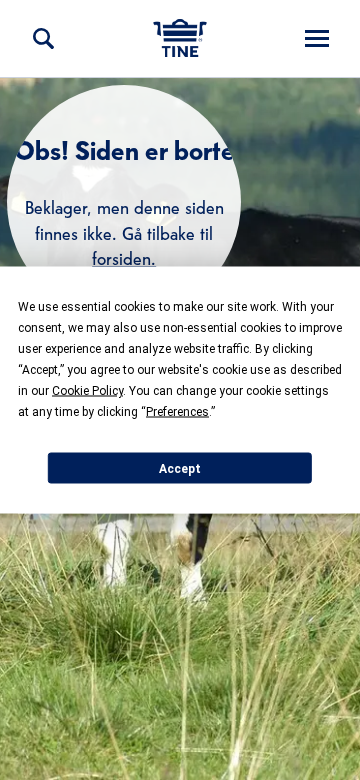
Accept (180, 468)
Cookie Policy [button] (87, 391)
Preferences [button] (177, 412)
